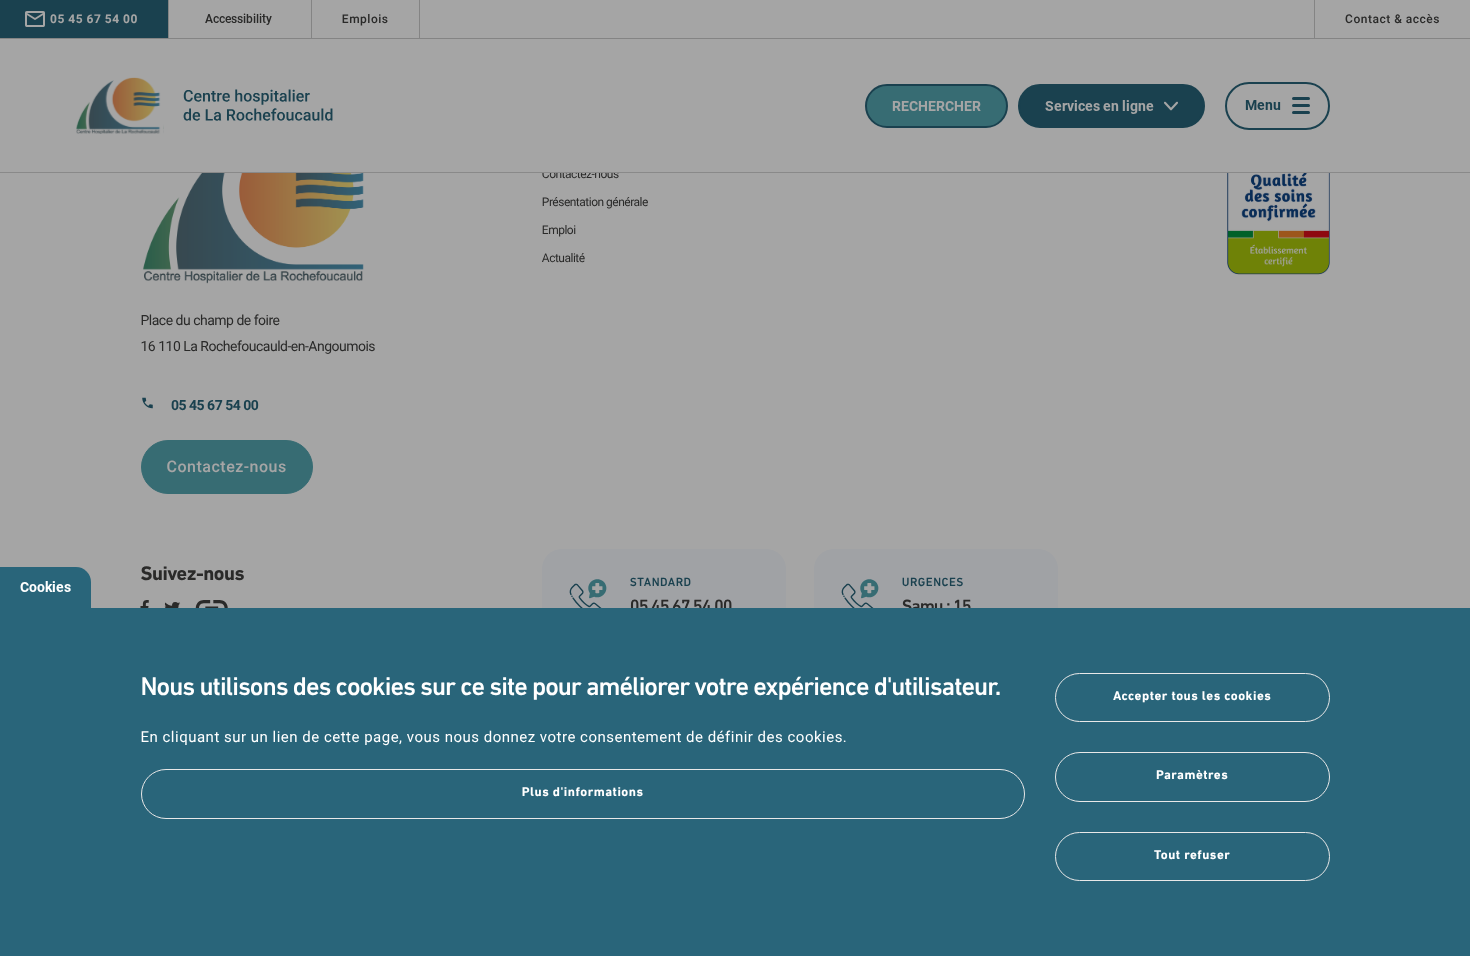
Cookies (45, 587)
